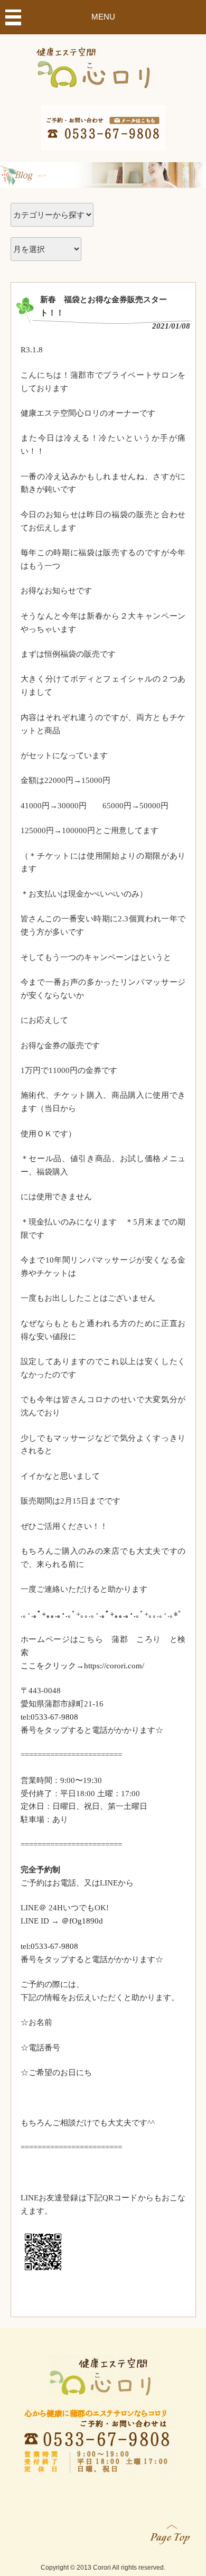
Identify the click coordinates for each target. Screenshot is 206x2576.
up (171, 2532)
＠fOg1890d (82, 1921)
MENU (103, 17)
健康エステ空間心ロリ (103, 65)
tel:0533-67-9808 (49, 1717)
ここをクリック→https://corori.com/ (82, 1666)
